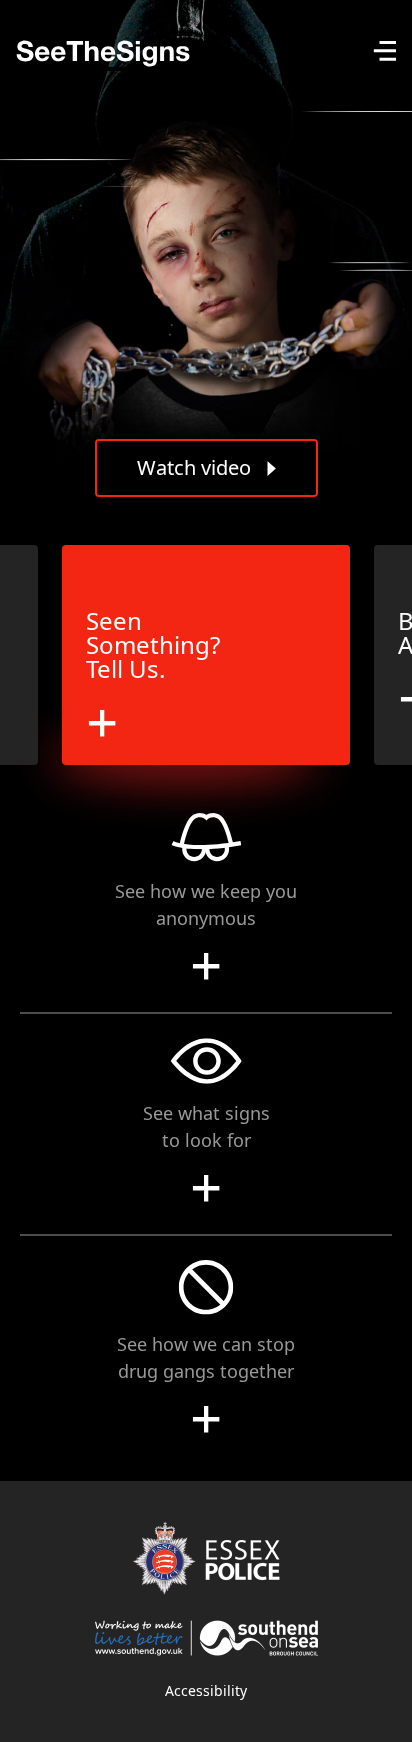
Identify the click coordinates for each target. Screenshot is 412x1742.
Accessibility (206, 1690)
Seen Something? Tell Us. (153, 644)
